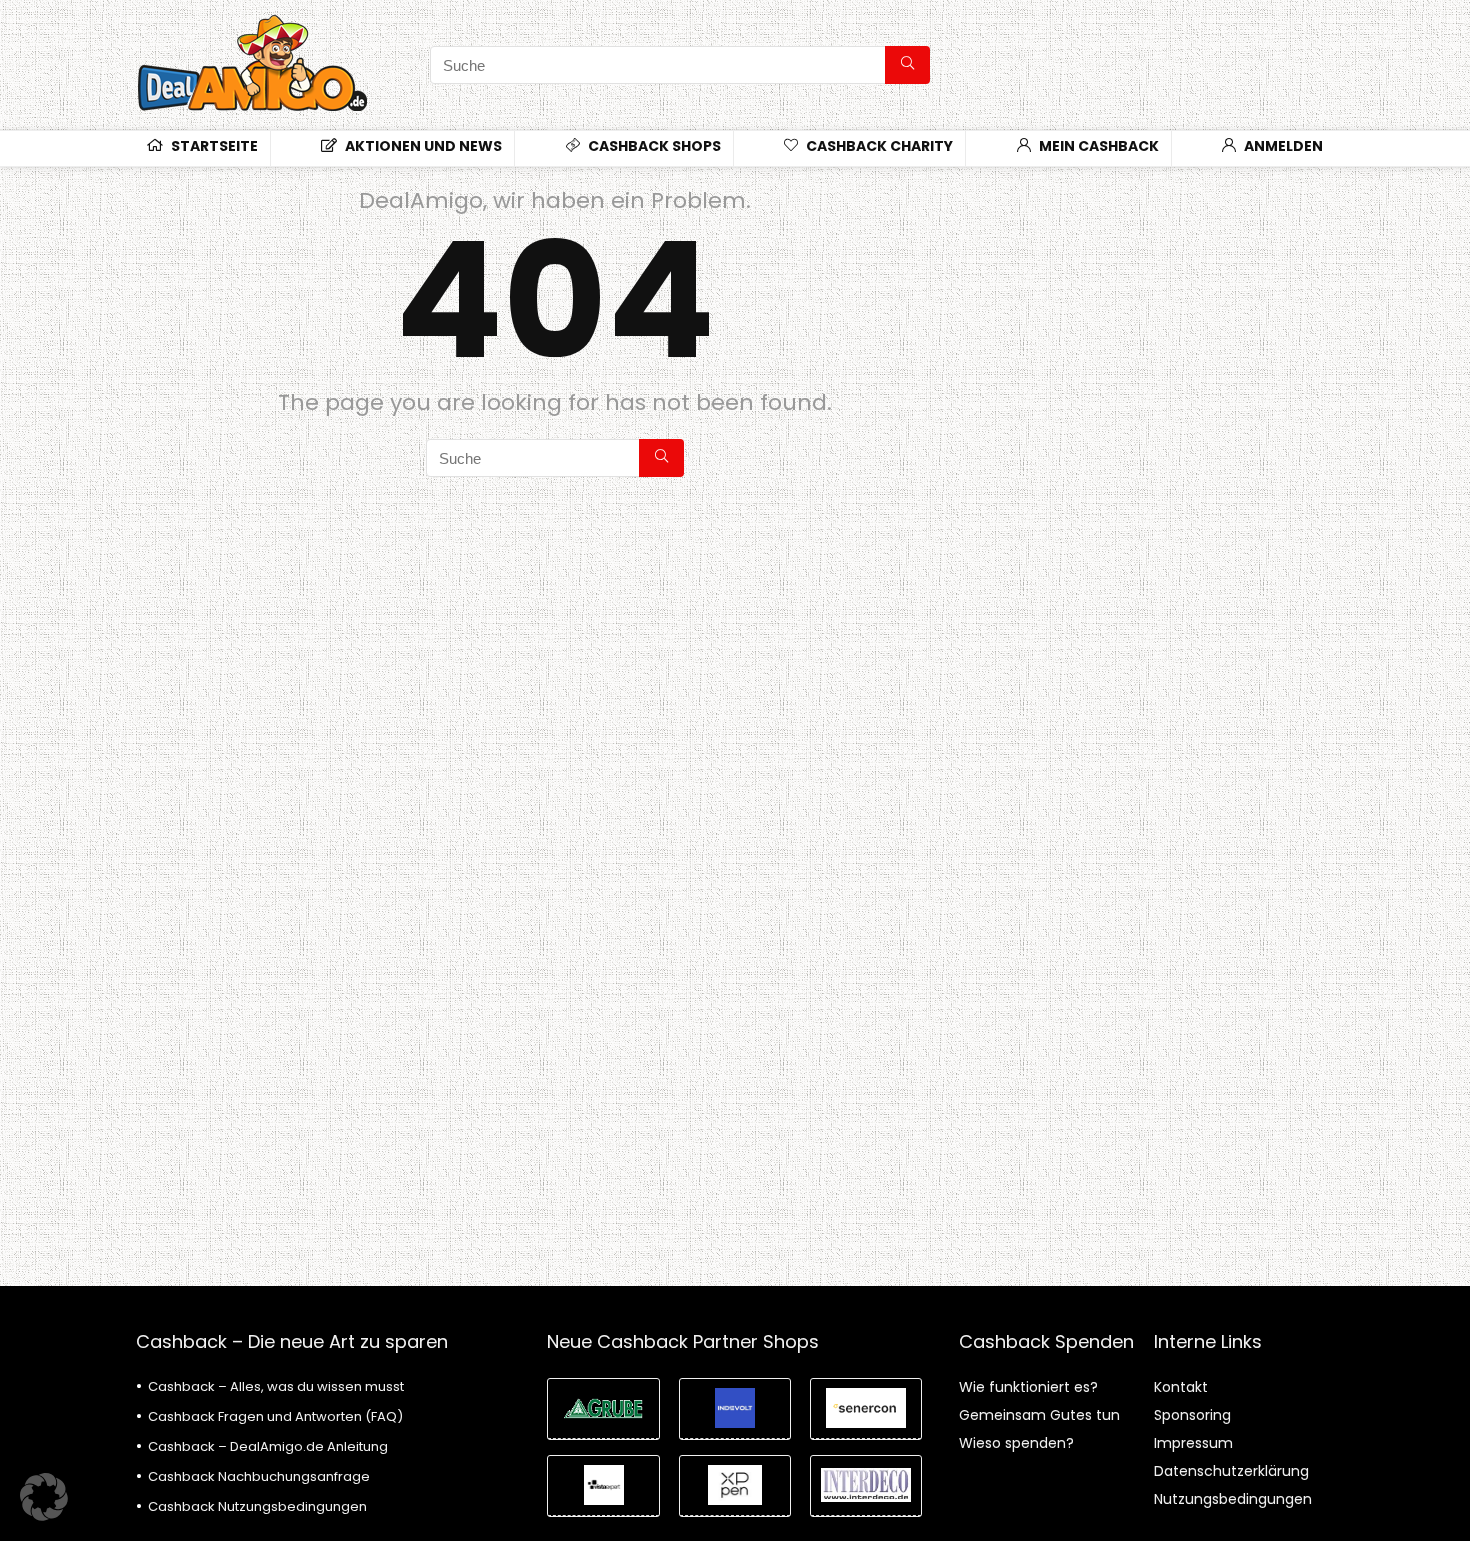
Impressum (1193, 1443)
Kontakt (1181, 1387)
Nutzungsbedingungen (1233, 1499)
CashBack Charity (878, 146)
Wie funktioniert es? (1028, 1387)
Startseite (213, 146)
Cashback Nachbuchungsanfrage (259, 1476)
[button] (44, 1497)
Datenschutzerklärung (1231, 1471)
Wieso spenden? (1016, 1443)
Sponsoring (1192, 1415)
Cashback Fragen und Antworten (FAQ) (275, 1416)
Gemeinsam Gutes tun (1039, 1415)
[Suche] (907, 65)
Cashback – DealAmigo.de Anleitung (268, 1446)
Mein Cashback (1097, 146)
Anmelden (1282, 146)
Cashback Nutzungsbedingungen (257, 1506)
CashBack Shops (653, 146)
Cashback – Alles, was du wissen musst (276, 1386)
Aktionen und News (422, 146)
